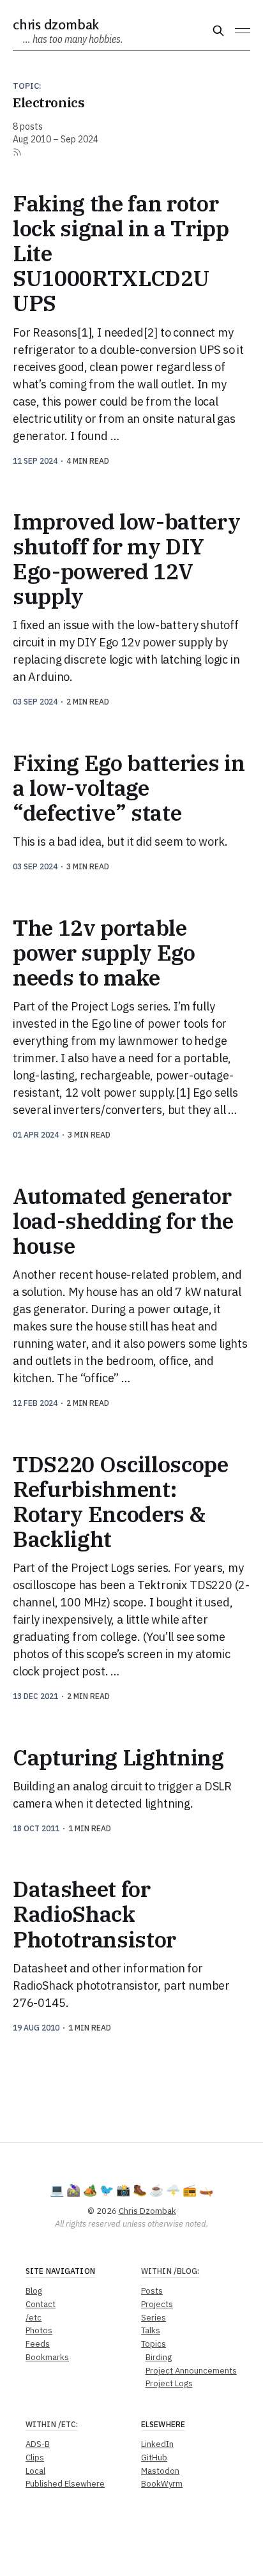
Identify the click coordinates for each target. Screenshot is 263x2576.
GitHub (154, 2458)
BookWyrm (162, 2484)
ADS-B (38, 2444)
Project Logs (169, 2383)
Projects (157, 2304)
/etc (34, 2318)
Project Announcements (191, 2371)
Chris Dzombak (56, 24)
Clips (35, 2458)
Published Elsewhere (65, 2484)
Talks (151, 2330)
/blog (186, 2271)
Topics (154, 2344)
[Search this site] (218, 31)
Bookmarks (47, 2357)
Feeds (38, 2344)
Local (35, 2471)
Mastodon (160, 2471)
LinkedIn (157, 2444)
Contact (41, 2304)
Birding (159, 2357)
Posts (152, 2291)
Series (154, 2318)
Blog (34, 2291)
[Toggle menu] (243, 31)
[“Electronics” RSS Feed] (17, 152)
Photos (39, 2330)
